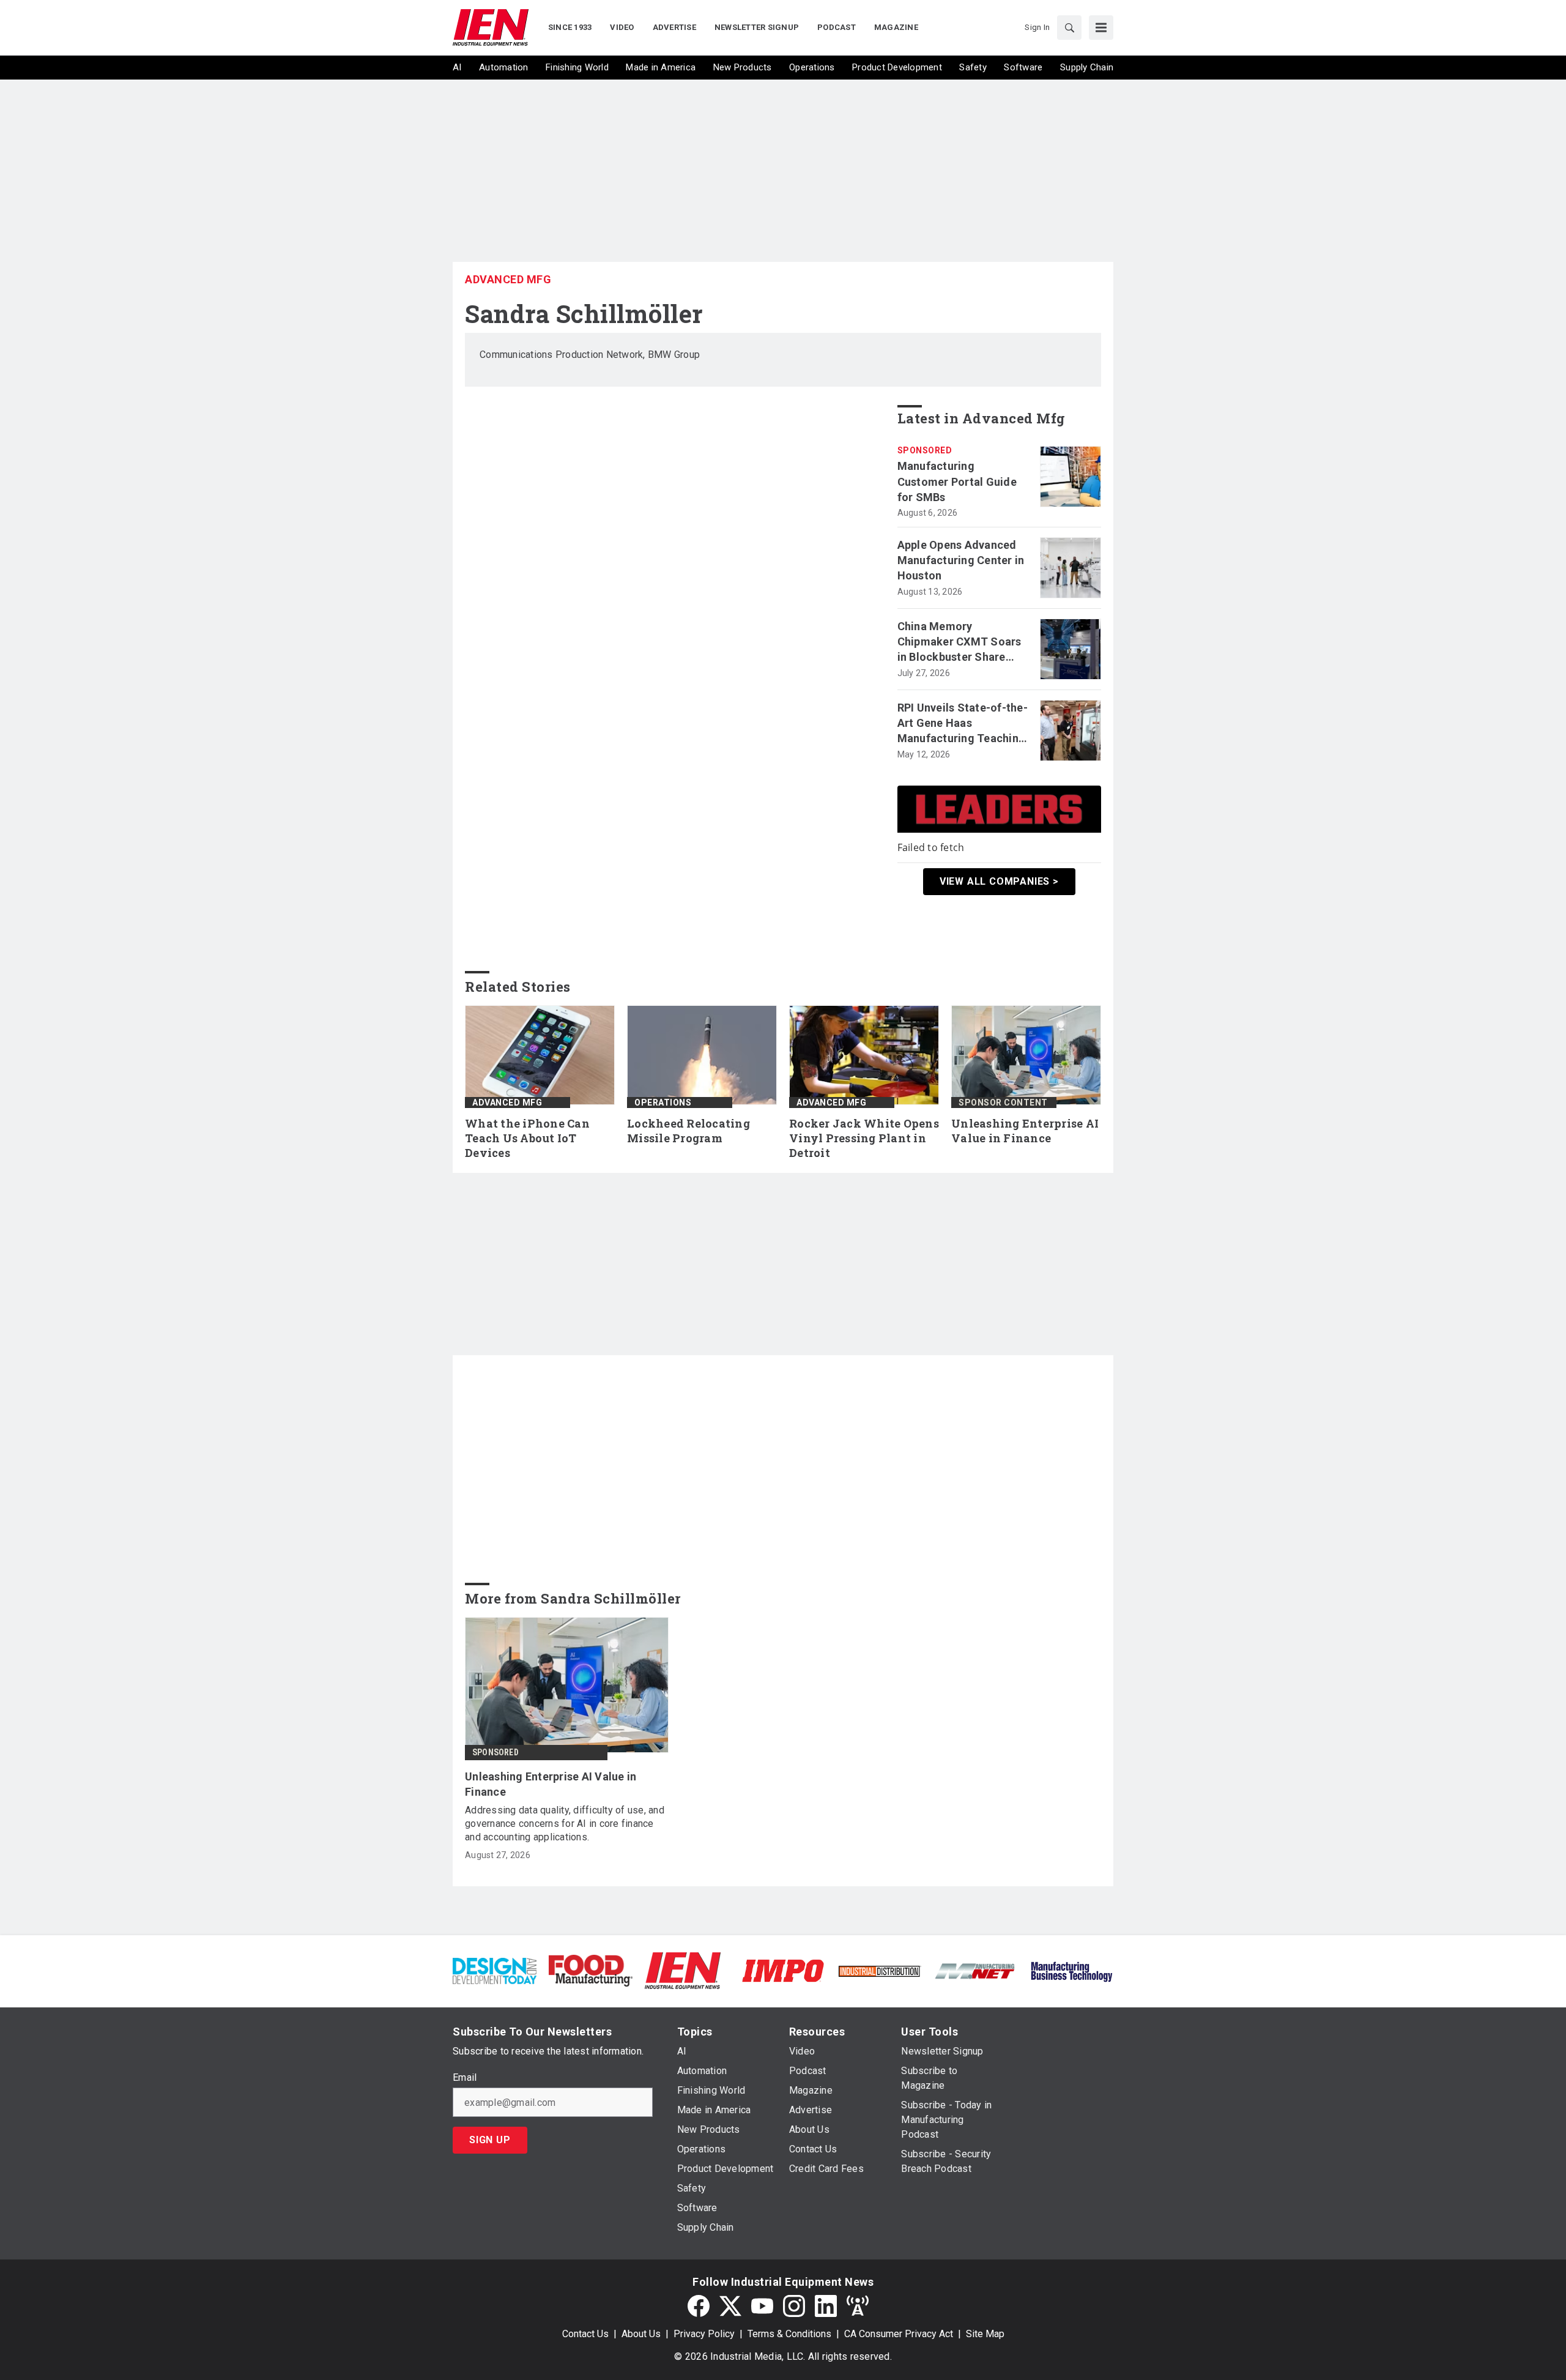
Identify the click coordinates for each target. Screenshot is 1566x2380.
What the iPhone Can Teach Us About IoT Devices (527, 1138)
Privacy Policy (704, 2334)
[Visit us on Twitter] (730, 2306)
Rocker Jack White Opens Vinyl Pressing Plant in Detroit (864, 1138)
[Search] (1069, 28)
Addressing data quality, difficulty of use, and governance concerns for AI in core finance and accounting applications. (565, 1824)
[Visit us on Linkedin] (826, 2306)
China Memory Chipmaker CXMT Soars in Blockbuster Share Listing (959, 642)
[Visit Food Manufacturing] (591, 1970)
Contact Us (585, 2334)
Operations (663, 1103)
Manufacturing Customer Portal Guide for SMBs (957, 481)
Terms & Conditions (789, 2334)
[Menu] (1101, 28)
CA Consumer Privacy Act (899, 2334)
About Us (641, 2334)
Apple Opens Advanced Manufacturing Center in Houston (961, 560)
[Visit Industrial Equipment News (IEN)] (683, 1970)
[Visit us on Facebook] (699, 2306)
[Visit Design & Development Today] (495, 1970)
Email (465, 2078)
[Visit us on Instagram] (794, 2306)
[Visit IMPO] (783, 1970)
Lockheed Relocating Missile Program (688, 1131)
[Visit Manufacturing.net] (975, 1970)
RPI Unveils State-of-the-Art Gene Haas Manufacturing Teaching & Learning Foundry (963, 724)
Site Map (985, 2334)
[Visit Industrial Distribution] (879, 1970)
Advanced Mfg (508, 279)
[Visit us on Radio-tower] (858, 2306)
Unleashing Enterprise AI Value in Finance (1025, 1131)
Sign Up (490, 2140)
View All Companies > (999, 881)
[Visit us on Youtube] (762, 2306)
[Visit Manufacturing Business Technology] (1071, 1970)
